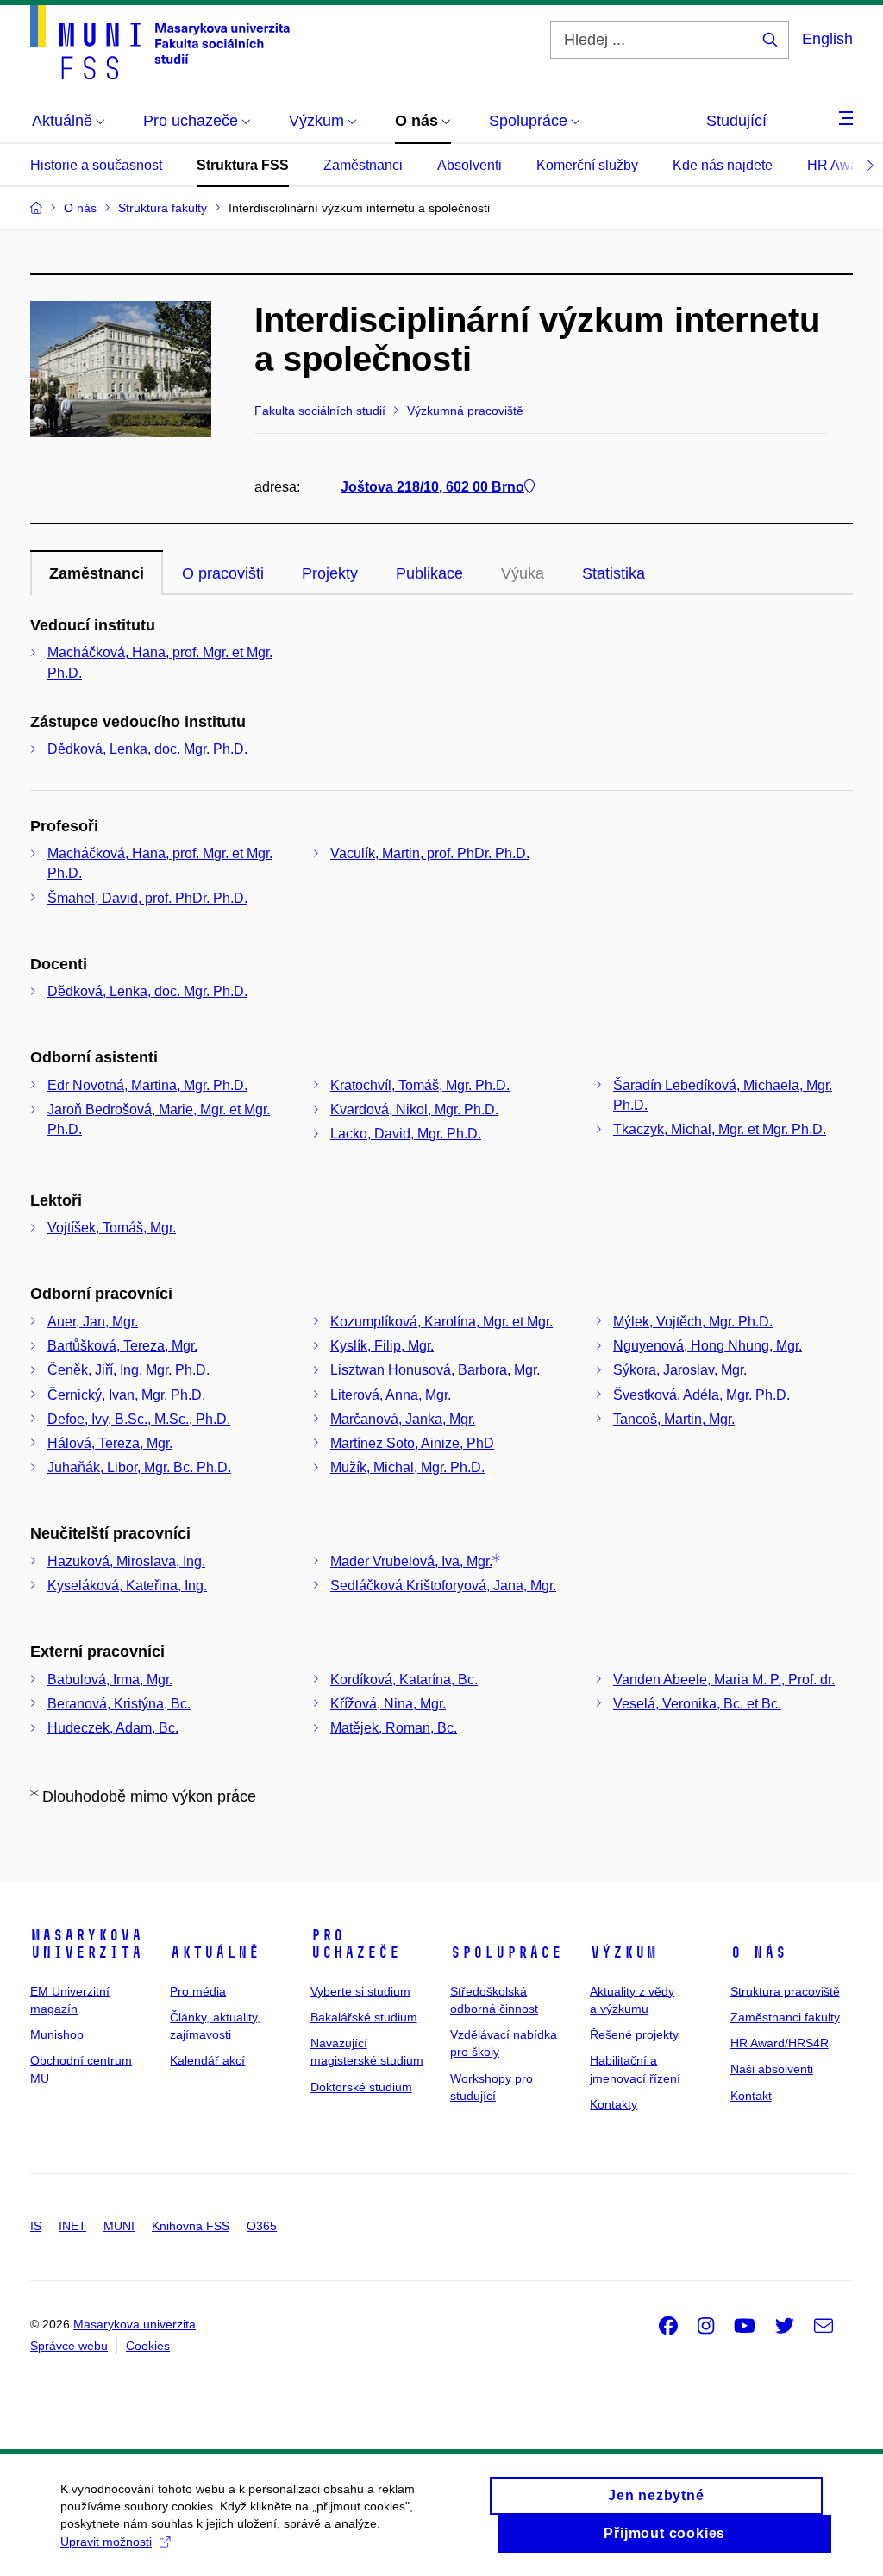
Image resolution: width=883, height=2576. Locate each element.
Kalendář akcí (207, 2060)
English (827, 39)
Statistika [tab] (614, 573)
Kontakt (751, 2096)
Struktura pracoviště (785, 1991)
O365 (262, 2226)
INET (72, 2226)
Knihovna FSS (191, 2226)
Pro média (198, 1991)
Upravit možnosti (106, 2542)
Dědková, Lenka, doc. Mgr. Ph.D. (147, 749)
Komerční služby (587, 165)
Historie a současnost (96, 165)
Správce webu (69, 2346)
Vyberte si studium (360, 1991)
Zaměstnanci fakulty (785, 2017)
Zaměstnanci (363, 165)
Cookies (148, 2346)
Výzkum (623, 1952)
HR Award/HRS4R (780, 2043)
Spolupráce (506, 1952)
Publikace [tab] (429, 573)
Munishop (57, 2034)
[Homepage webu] (160, 42)
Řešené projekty (634, 2034)
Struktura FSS (243, 165)
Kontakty (614, 2104)
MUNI (119, 2226)
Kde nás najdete (723, 165)
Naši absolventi (772, 2069)
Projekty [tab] (330, 573)
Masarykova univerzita (86, 1944)
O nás (758, 1952)
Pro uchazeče (355, 1944)
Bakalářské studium (364, 2017)
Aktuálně (215, 1952)
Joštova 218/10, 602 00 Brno (432, 487)
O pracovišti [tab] (223, 573)
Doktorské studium (361, 2087)
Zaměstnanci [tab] (97, 573)
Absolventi (470, 165)
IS (36, 2226)
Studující (736, 121)
